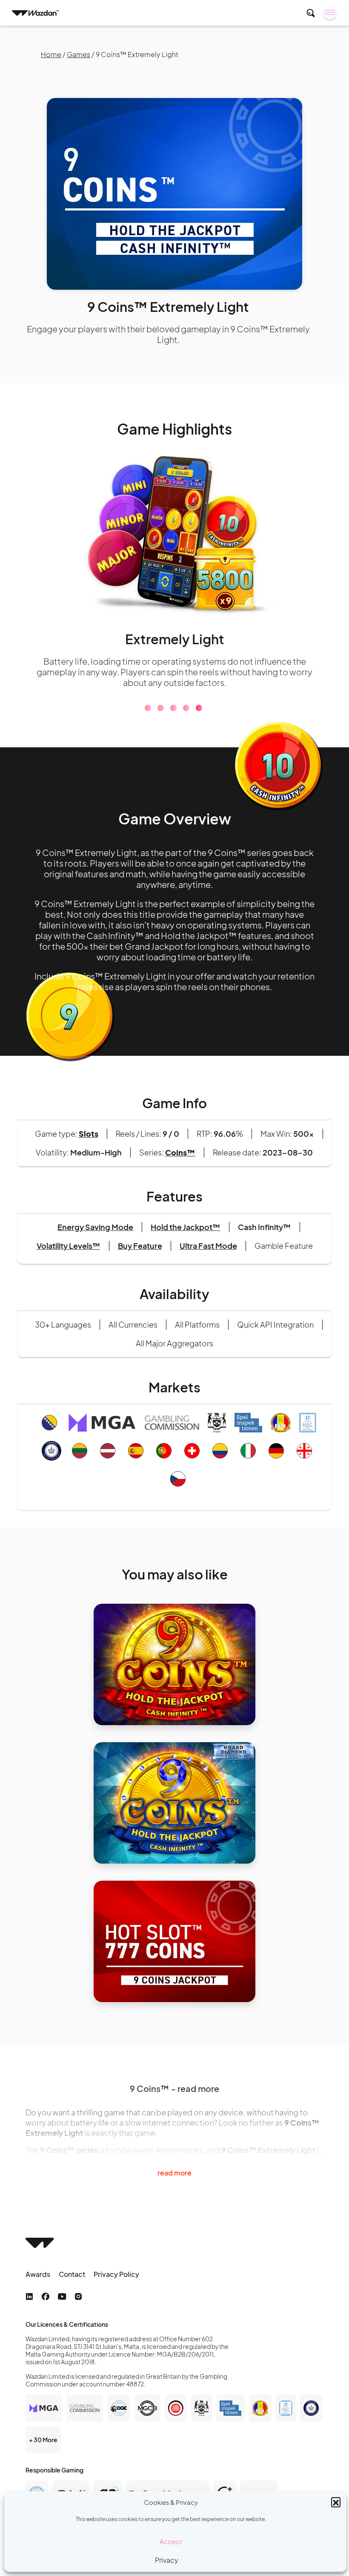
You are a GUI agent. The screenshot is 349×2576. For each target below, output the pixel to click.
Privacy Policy (116, 2274)
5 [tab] (199, 708)
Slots (89, 1134)
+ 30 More (43, 2440)
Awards (38, 2274)
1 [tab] (148, 708)
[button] (336, 2502)
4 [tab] (186, 708)
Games (79, 54)
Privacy (167, 2560)
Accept (171, 2541)
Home (51, 54)
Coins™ (180, 1152)
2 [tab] (161, 708)
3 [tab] (173, 708)
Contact (72, 2274)
